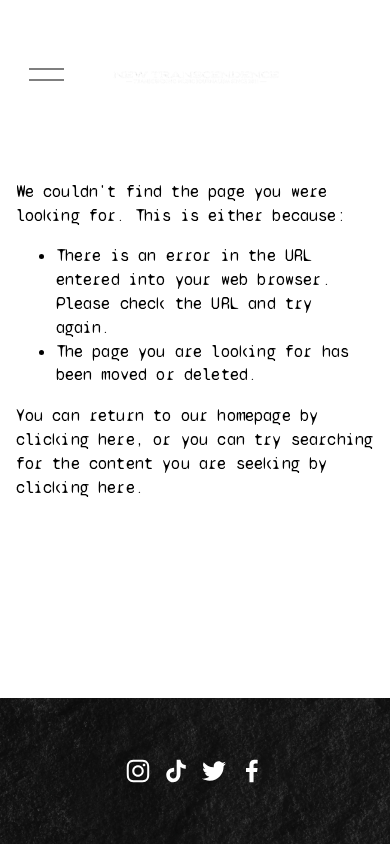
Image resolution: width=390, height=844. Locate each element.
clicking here (75, 439)
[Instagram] (138, 771)
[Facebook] (252, 771)
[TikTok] (176, 771)
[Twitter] (214, 771)
